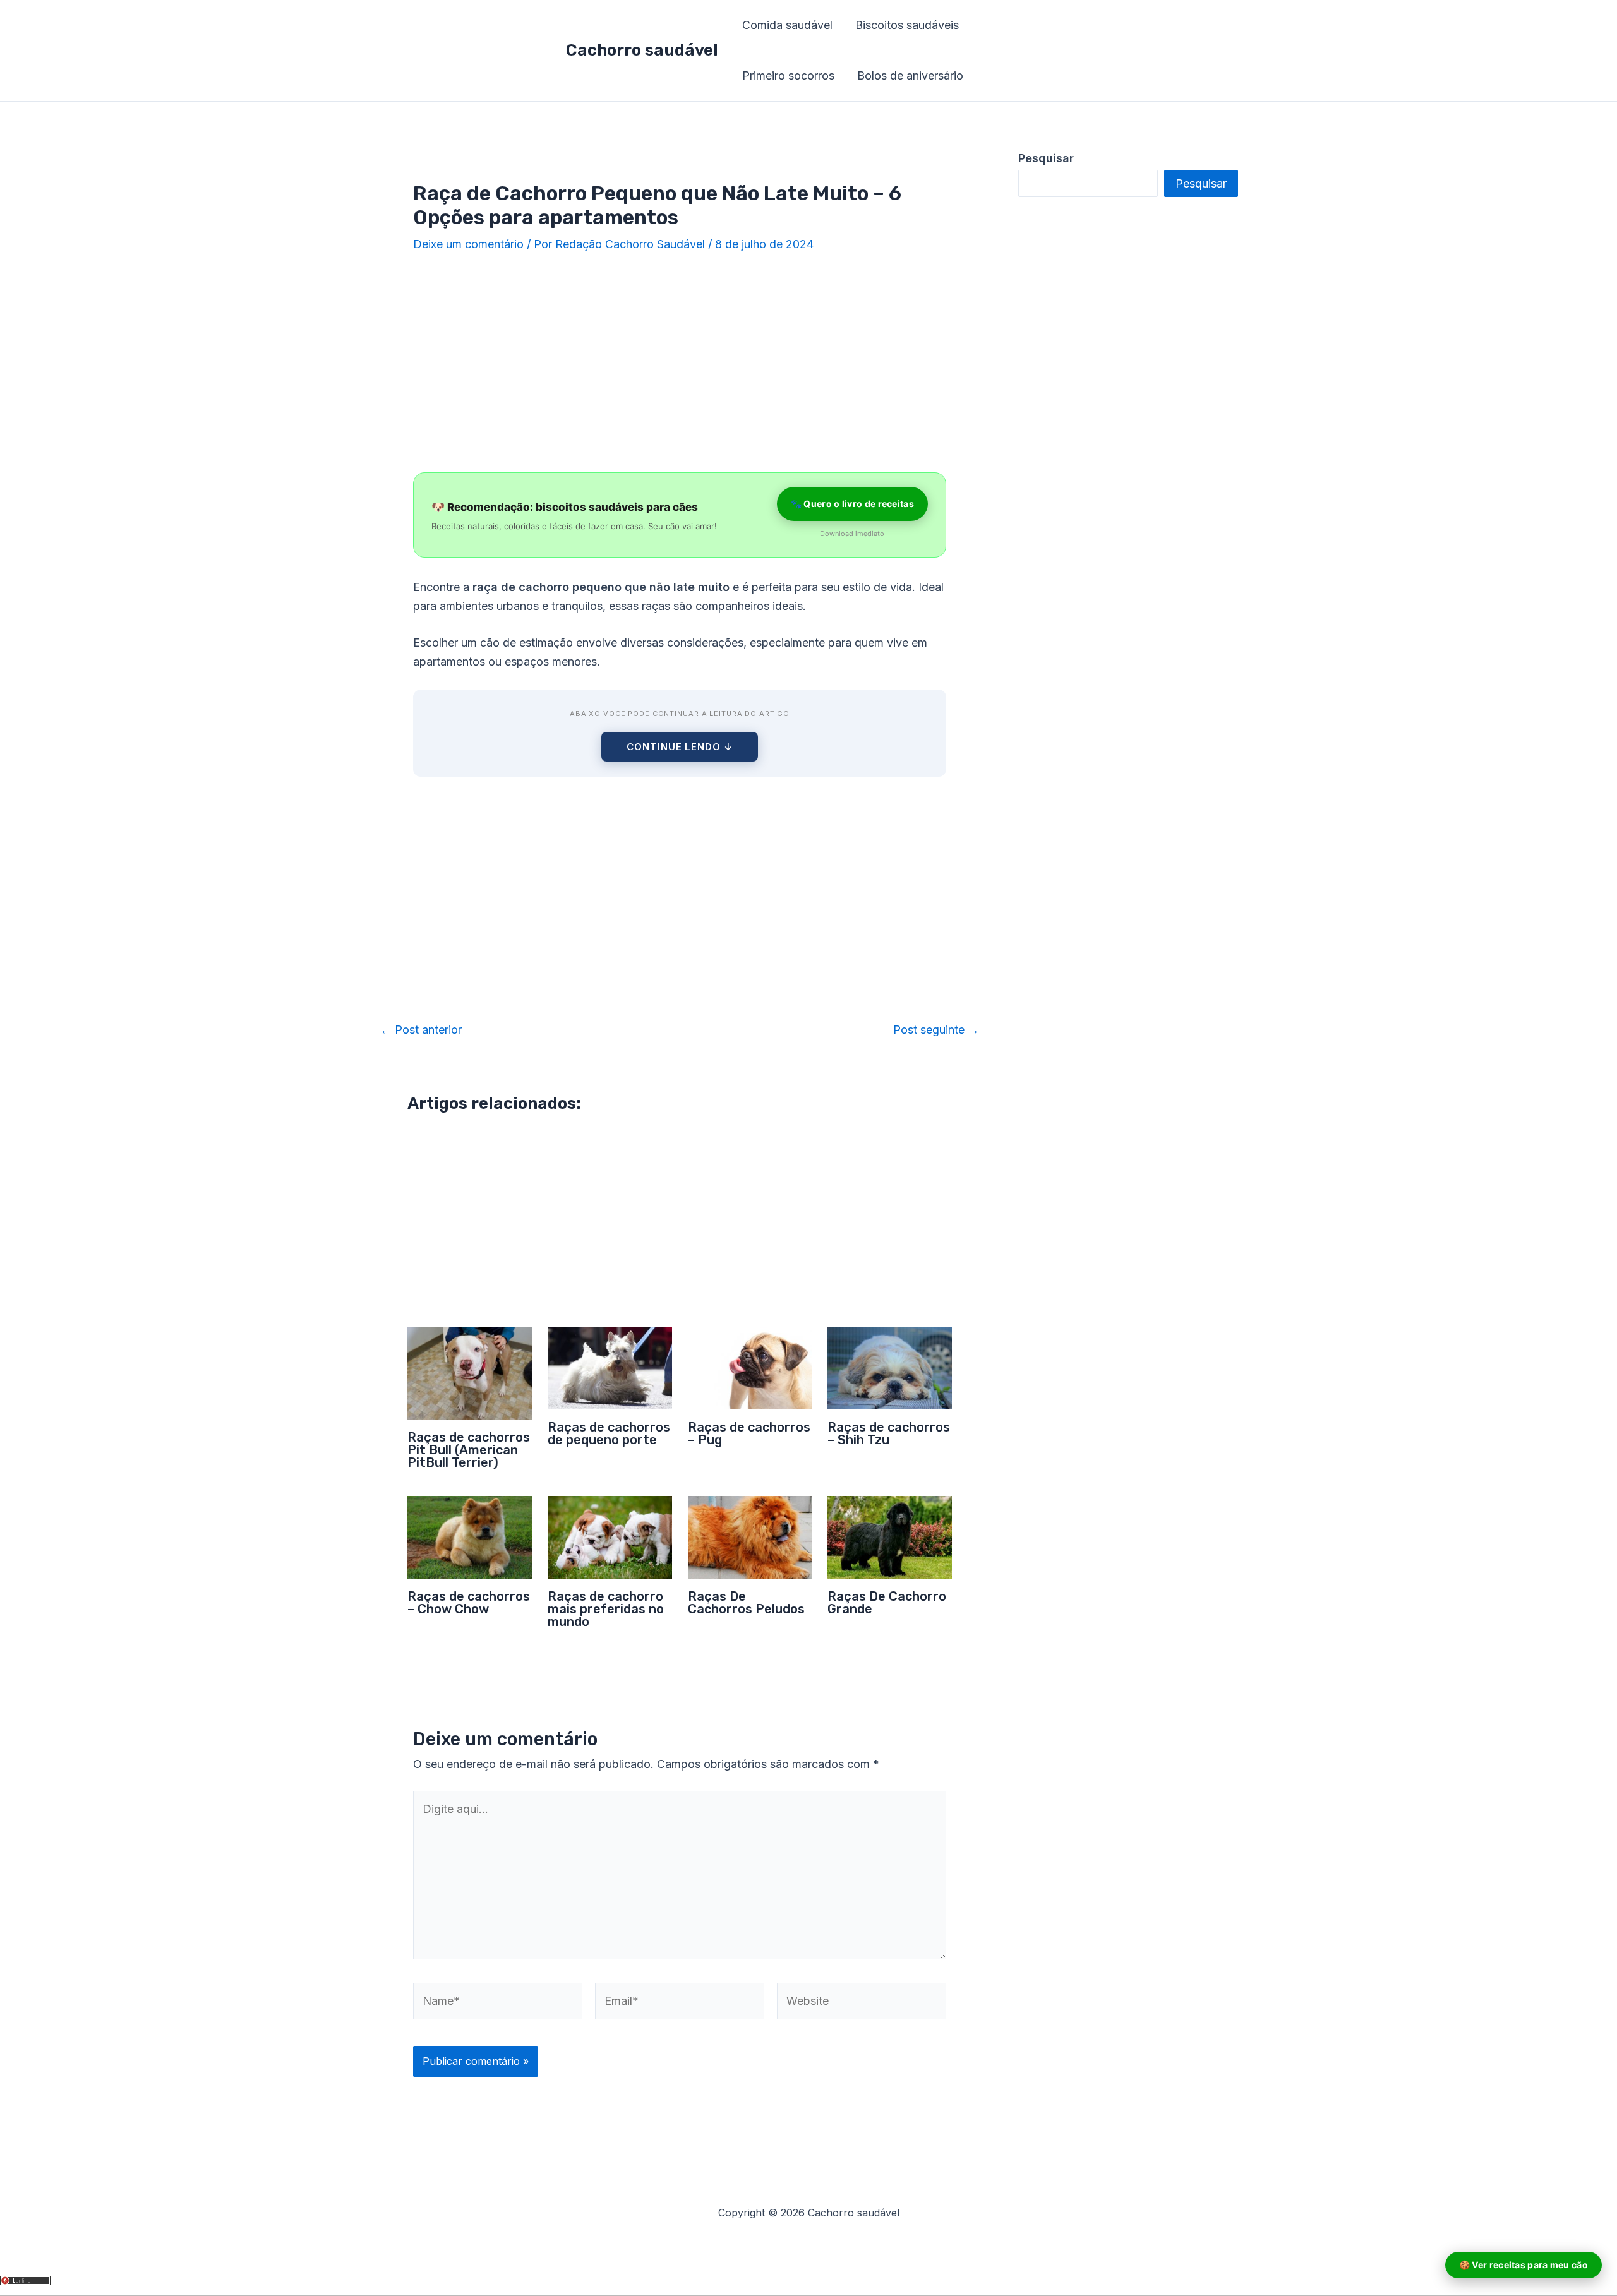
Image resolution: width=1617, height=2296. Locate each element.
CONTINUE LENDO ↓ (679, 747)
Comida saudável (787, 25)
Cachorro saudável (642, 50)
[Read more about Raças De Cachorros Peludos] (750, 1537)
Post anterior (421, 1030)
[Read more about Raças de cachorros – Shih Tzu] (890, 1367)
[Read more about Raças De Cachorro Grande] (890, 1537)
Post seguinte (936, 1030)
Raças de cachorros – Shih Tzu (889, 1433)
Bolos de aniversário (910, 75)
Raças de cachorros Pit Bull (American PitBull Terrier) (469, 1450)
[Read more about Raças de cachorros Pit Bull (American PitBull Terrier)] (470, 1372)
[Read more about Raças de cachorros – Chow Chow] (470, 1537)
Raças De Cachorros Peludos (746, 1603)
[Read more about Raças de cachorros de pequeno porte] (610, 1367)
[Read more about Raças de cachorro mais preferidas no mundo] (610, 1537)
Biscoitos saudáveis (907, 25)
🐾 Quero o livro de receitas (852, 504)
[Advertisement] (680, 364)
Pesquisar (1201, 183)
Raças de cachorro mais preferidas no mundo (606, 1609)
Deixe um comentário (468, 244)
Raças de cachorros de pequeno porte (609, 1433)
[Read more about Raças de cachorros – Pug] (750, 1367)
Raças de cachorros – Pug (749, 1433)
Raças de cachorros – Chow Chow (469, 1603)
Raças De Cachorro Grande (887, 1603)
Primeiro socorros (788, 75)
